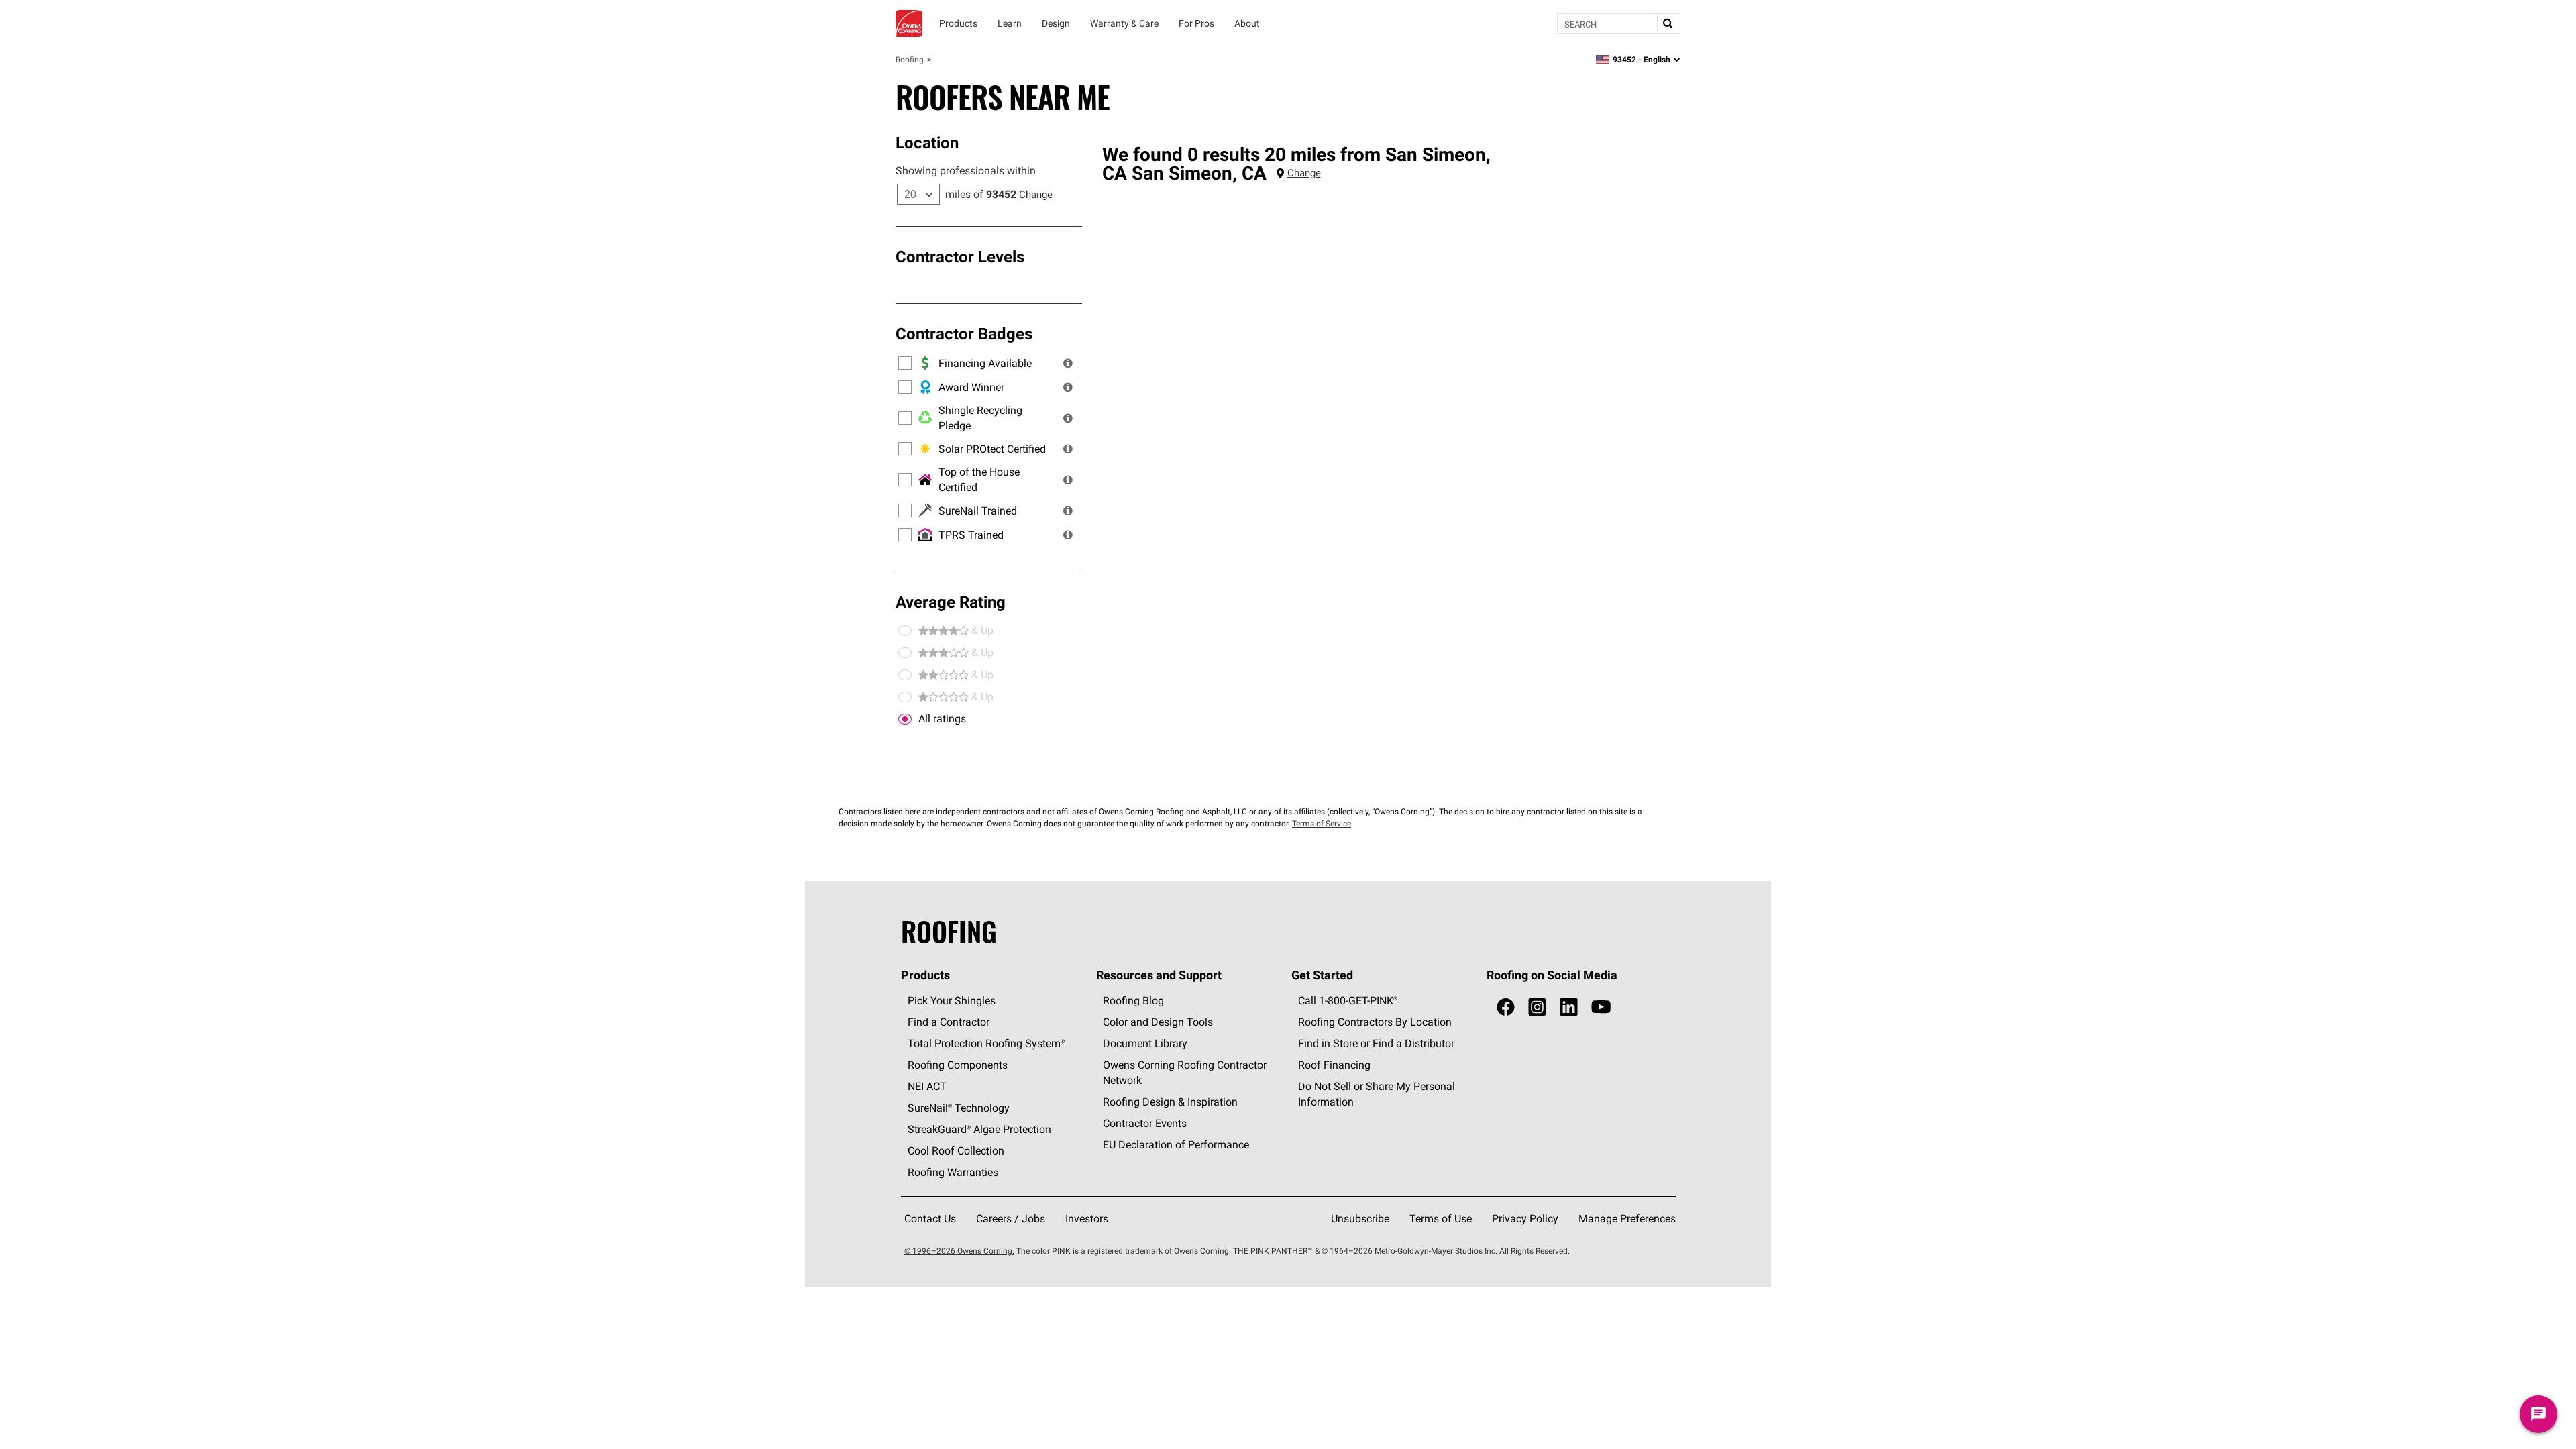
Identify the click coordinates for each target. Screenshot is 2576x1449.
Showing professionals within (966, 170)
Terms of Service (1322, 823)
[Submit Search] (1668, 23)
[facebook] (1506, 1007)
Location (927, 142)
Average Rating (951, 602)
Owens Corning (909, 23)
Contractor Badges (964, 333)
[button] (1068, 363)
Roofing (910, 59)
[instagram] (1537, 1007)
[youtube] (1601, 1007)
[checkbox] (905, 719)
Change (1036, 194)
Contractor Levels (960, 256)
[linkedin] (1569, 1007)
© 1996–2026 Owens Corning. (959, 1251)
